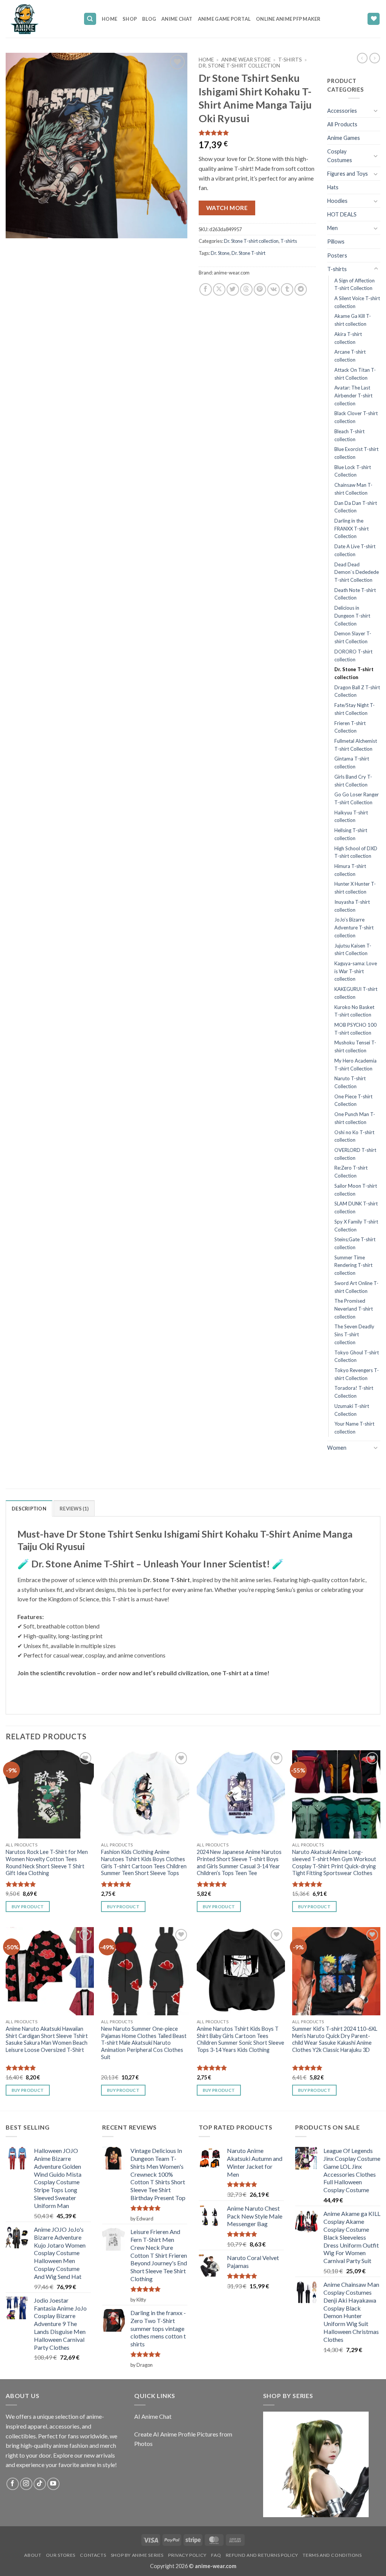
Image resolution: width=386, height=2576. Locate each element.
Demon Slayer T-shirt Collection (353, 637)
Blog (149, 19)
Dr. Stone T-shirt (248, 253)
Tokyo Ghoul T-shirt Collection (357, 1356)
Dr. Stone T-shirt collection (239, 66)
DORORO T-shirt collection (353, 655)
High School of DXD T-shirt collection (356, 852)
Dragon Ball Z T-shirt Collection (357, 691)
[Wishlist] (374, 19)
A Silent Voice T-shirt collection (357, 302)
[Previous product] (375, 58)
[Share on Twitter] (233, 289)
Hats (333, 187)
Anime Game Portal (224, 19)
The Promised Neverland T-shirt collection (354, 1309)
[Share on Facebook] (206, 289)
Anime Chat (177, 19)
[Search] (90, 19)
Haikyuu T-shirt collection (351, 816)
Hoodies (337, 201)
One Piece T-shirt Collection (353, 1100)
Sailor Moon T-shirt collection (356, 1190)
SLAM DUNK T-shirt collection (356, 1207)
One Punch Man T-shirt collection (355, 1118)
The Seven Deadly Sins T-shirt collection (354, 1334)
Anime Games (344, 138)
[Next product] (362, 58)
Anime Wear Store (246, 60)
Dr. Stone (220, 253)
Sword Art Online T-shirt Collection (356, 1287)
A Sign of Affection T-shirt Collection (355, 284)
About (33, 2555)
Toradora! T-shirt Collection (354, 1392)
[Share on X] (219, 289)
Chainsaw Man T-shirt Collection (353, 489)
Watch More (227, 208)
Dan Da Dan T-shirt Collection (356, 507)
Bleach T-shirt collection (349, 435)
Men (332, 228)
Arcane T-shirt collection (350, 356)
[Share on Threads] (246, 289)
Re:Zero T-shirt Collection (351, 1172)
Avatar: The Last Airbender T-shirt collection (353, 395)
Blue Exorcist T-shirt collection (356, 453)
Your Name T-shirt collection (354, 1428)
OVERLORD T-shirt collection (355, 1154)
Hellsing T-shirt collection (351, 834)
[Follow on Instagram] (26, 2484)
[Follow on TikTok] (40, 2484)
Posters (337, 255)
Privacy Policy (187, 2555)
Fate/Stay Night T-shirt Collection (355, 709)
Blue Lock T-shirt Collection (353, 471)
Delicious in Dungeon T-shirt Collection (352, 616)
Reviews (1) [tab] (74, 1509)
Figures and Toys (348, 174)
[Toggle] (376, 110)
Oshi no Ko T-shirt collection (354, 1136)
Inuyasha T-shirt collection (352, 906)
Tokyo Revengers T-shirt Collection (357, 1374)
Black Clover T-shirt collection (356, 417)
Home (110, 19)
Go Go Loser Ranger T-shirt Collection (357, 798)
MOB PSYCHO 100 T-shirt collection (355, 1029)
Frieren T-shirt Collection (350, 727)
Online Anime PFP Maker (288, 19)
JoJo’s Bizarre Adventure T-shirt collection (354, 927)
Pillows (336, 241)
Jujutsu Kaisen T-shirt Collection (353, 950)
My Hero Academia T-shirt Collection (355, 1065)
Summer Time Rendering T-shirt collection (353, 1265)
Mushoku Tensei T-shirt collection (355, 1046)
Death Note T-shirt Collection (355, 594)
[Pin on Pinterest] (260, 289)
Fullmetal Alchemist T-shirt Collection (356, 745)
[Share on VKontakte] (273, 289)
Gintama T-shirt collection (352, 763)
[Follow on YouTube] (53, 2484)
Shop (130, 19)
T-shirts (290, 60)
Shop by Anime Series (137, 2555)
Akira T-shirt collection (348, 338)
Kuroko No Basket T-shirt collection (354, 1011)
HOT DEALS (342, 214)
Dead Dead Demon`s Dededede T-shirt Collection (357, 572)
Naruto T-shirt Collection (350, 1082)
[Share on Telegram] (301, 289)
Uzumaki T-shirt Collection (352, 1410)
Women (337, 1448)
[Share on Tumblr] (287, 289)
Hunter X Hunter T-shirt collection (355, 888)
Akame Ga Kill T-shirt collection (353, 320)
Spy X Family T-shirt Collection (356, 1226)
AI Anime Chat (153, 2416)
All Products (342, 124)
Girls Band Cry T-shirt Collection (353, 781)
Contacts (93, 2555)
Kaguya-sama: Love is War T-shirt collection (356, 971)
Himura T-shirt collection (350, 870)
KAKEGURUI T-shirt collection (356, 993)
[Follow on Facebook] (13, 2484)
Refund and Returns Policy (262, 2555)
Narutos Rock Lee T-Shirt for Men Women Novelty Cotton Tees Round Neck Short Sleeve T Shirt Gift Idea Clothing (47, 1862)
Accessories (342, 111)
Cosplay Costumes (340, 156)
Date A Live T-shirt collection (355, 550)
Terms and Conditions (332, 2555)
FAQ (216, 2555)
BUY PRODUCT (28, 1907)
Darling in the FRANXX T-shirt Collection (352, 528)
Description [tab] (29, 1509)
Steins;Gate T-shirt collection (355, 1243)
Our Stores (61, 2555)
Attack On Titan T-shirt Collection (355, 374)
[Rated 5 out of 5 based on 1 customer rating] (257, 133)
